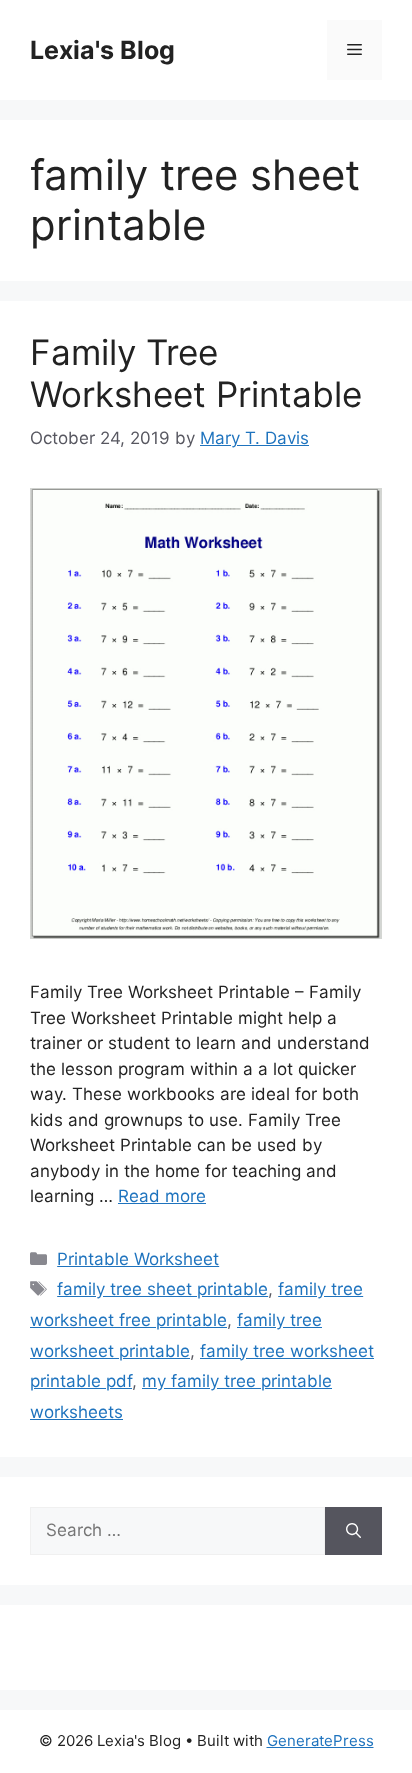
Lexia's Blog (102, 50)
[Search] (353, 1531)
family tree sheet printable (162, 1289)
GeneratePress (320, 1740)
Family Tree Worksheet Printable (196, 373)
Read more (162, 1196)
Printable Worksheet (138, 1259)
